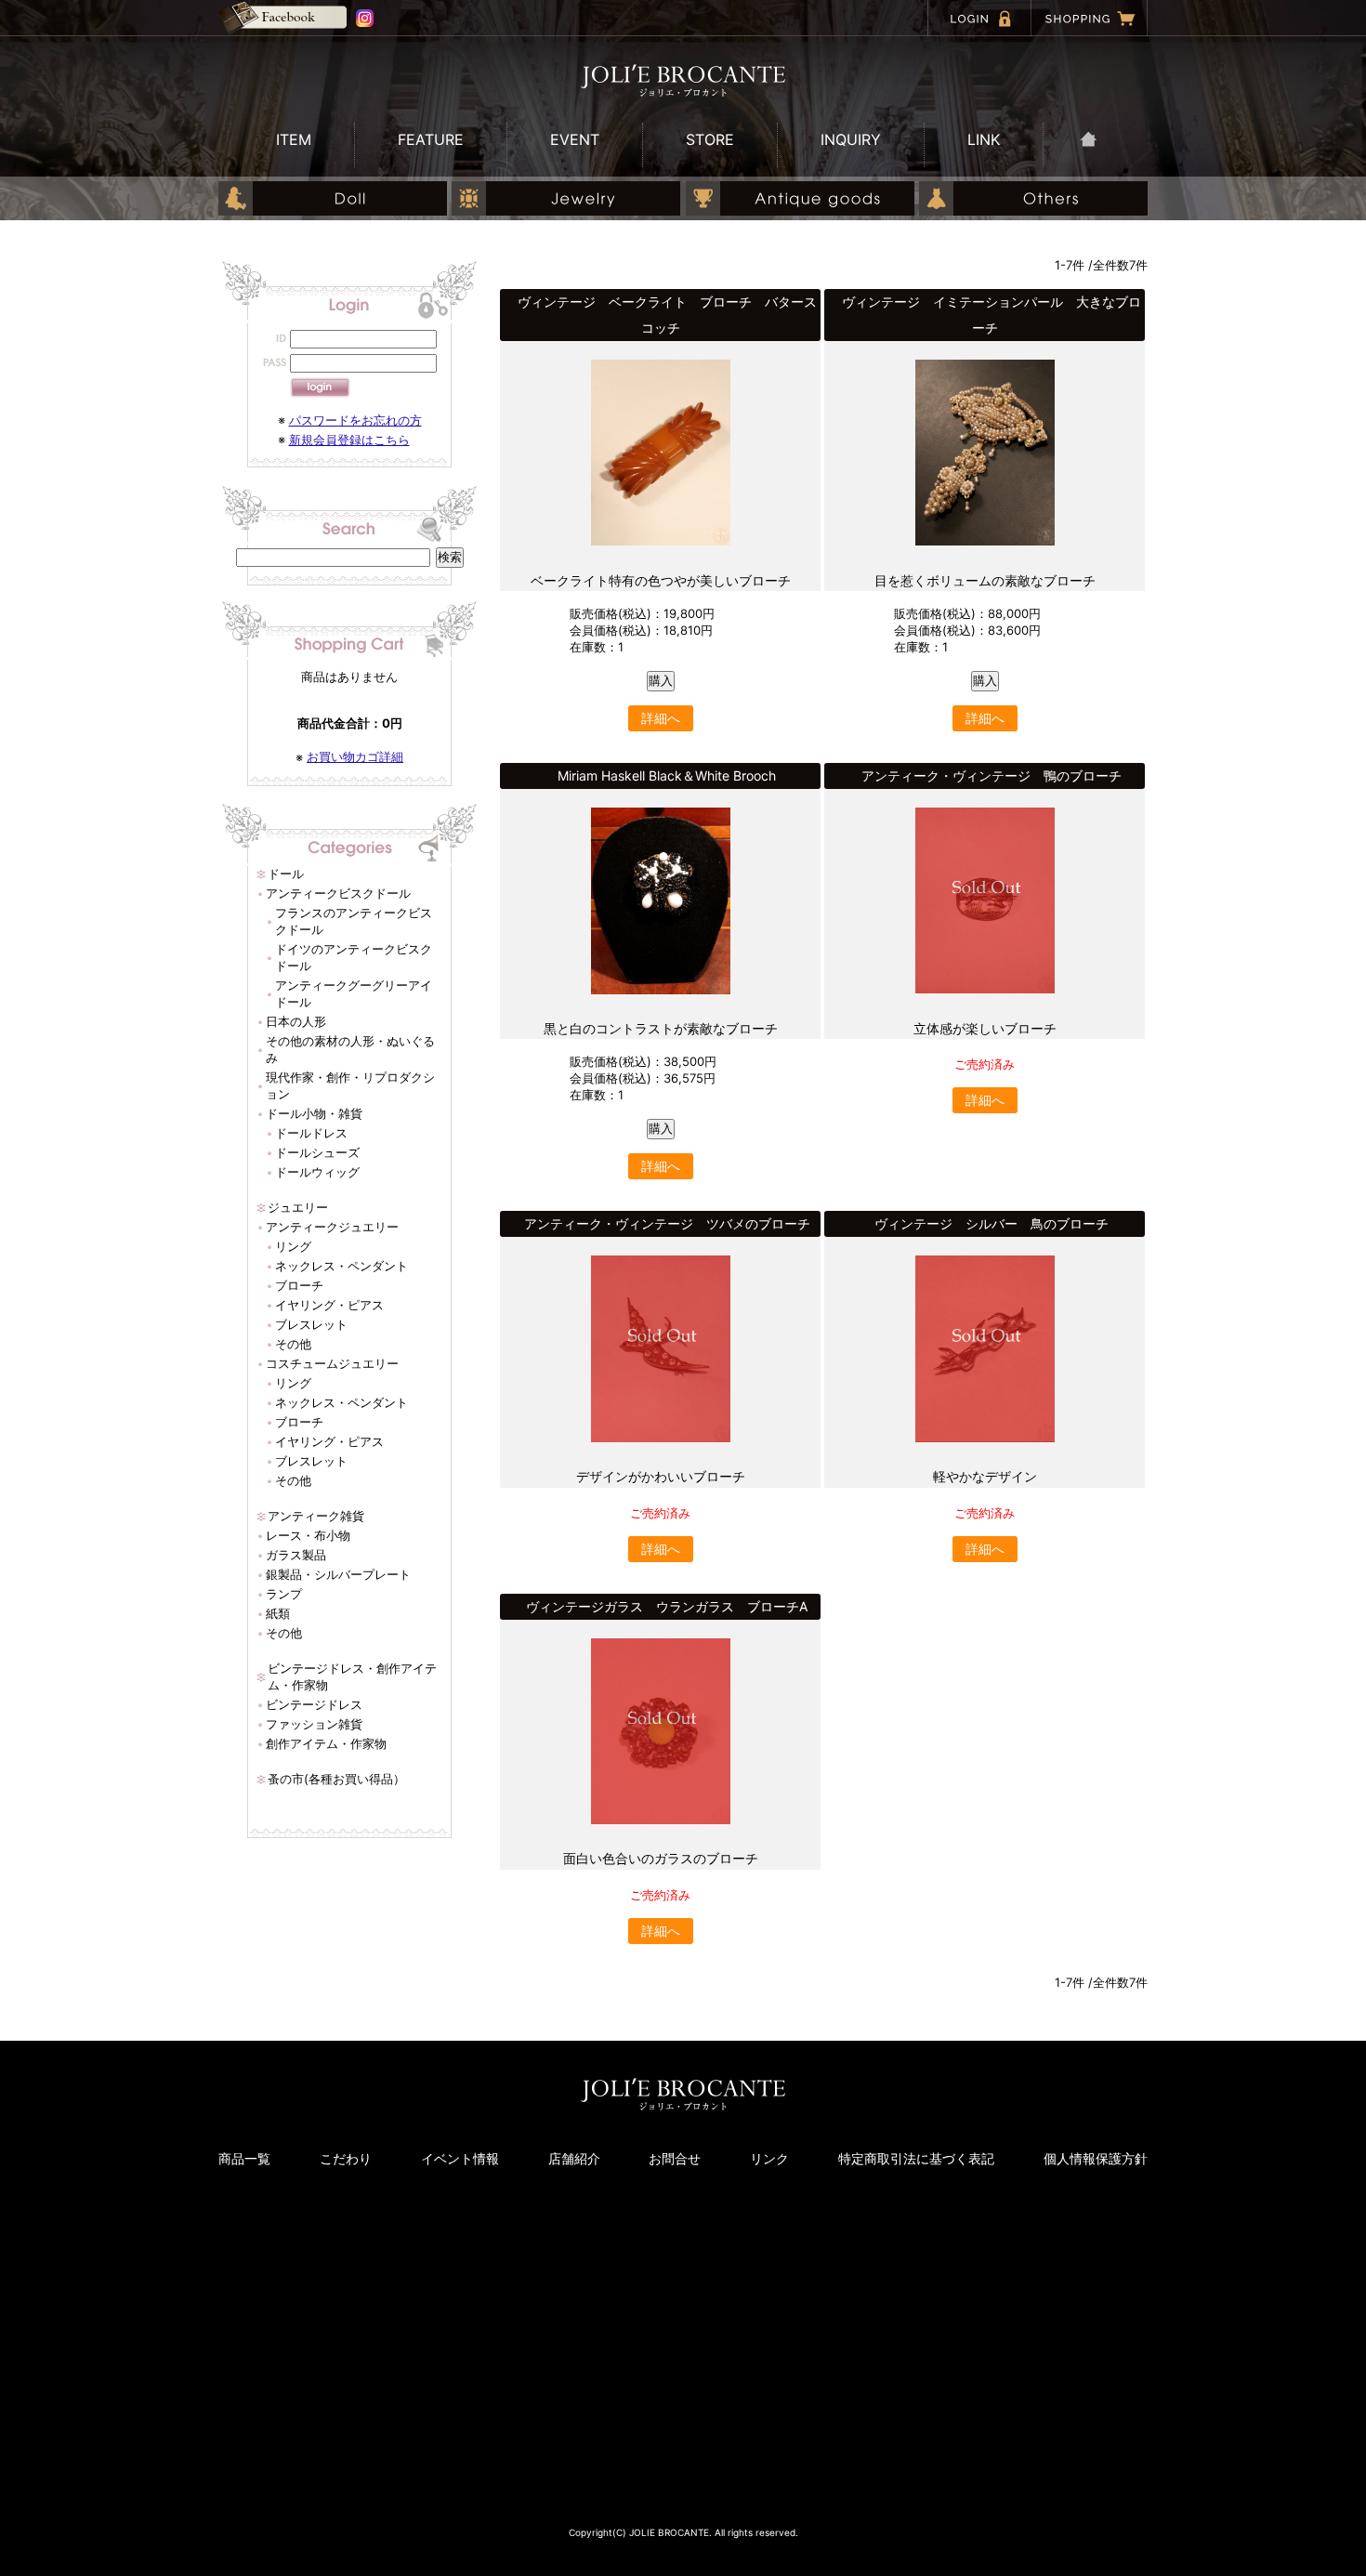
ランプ (284, 1594)
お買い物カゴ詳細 (355, 756)
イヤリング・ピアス (329, 1305)
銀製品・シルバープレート (338, 1574)
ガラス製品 (296, 1555)
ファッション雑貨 (314, 1724)
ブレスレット (311, 1324)
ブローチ (299, 1285)
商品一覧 (244, 2158)
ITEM (294, 139)
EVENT (575, 139)
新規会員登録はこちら (349, 440)
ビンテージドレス (314, 1704)
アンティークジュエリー (332, 1227)
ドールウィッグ (317, 1172)
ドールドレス (311, 1133)
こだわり (346, 2158)
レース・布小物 (308, 1535)
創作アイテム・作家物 (326, 1743)
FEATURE (431, 139)
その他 (293, 1344)
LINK (984, 139)
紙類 (278, 1613)
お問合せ (675, 2158)
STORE (710, 139)
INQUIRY (851, 139)
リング (293, 1246)
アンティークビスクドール (338, 893)
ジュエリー (298, 1207)
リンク (769, 2158)
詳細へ (661, 718)
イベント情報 (460, 2158)
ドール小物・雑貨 (314, 1113)
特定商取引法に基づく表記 (916, 2158)
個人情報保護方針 (1096, 2158)
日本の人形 (296, 1021)
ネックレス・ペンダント (341, 1266)
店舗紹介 (574, 2158)
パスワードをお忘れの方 (355, 420)
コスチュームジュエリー (332, 1363)
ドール (286, 874)
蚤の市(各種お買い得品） (336, 1779)
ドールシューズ (317, 1152)
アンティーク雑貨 (316, 1516)
